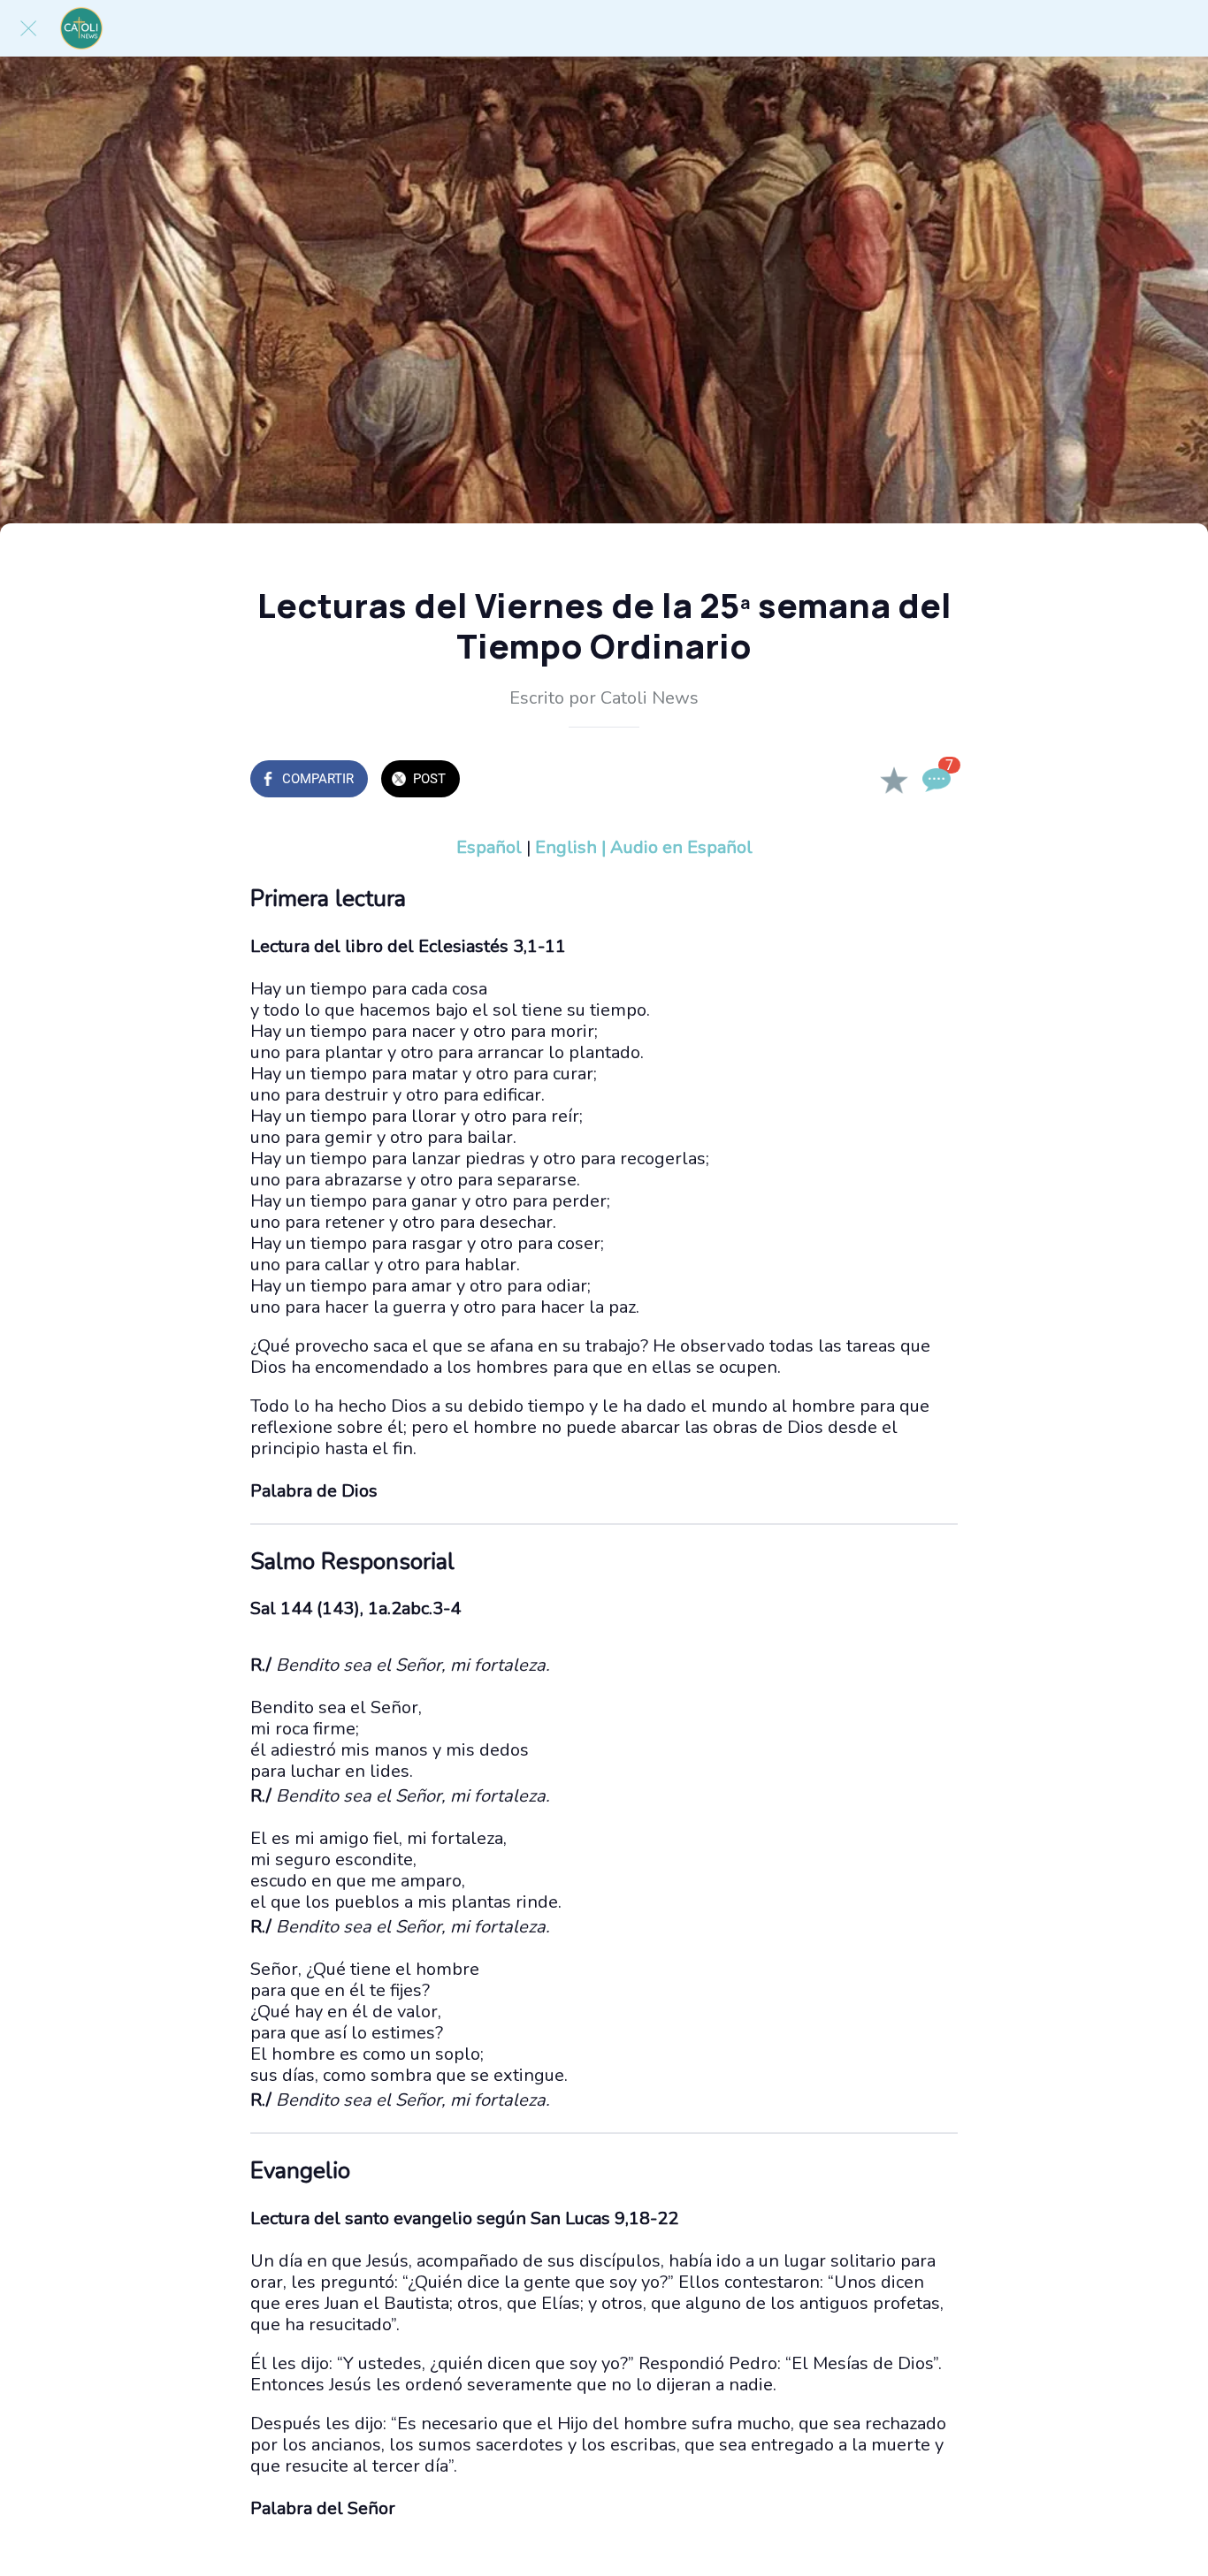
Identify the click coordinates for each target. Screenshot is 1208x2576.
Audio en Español (681, 847)
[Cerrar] (28, 28)
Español (489, 847)
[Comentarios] (937, 781)
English (566, 847)
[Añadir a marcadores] (894, 781)
